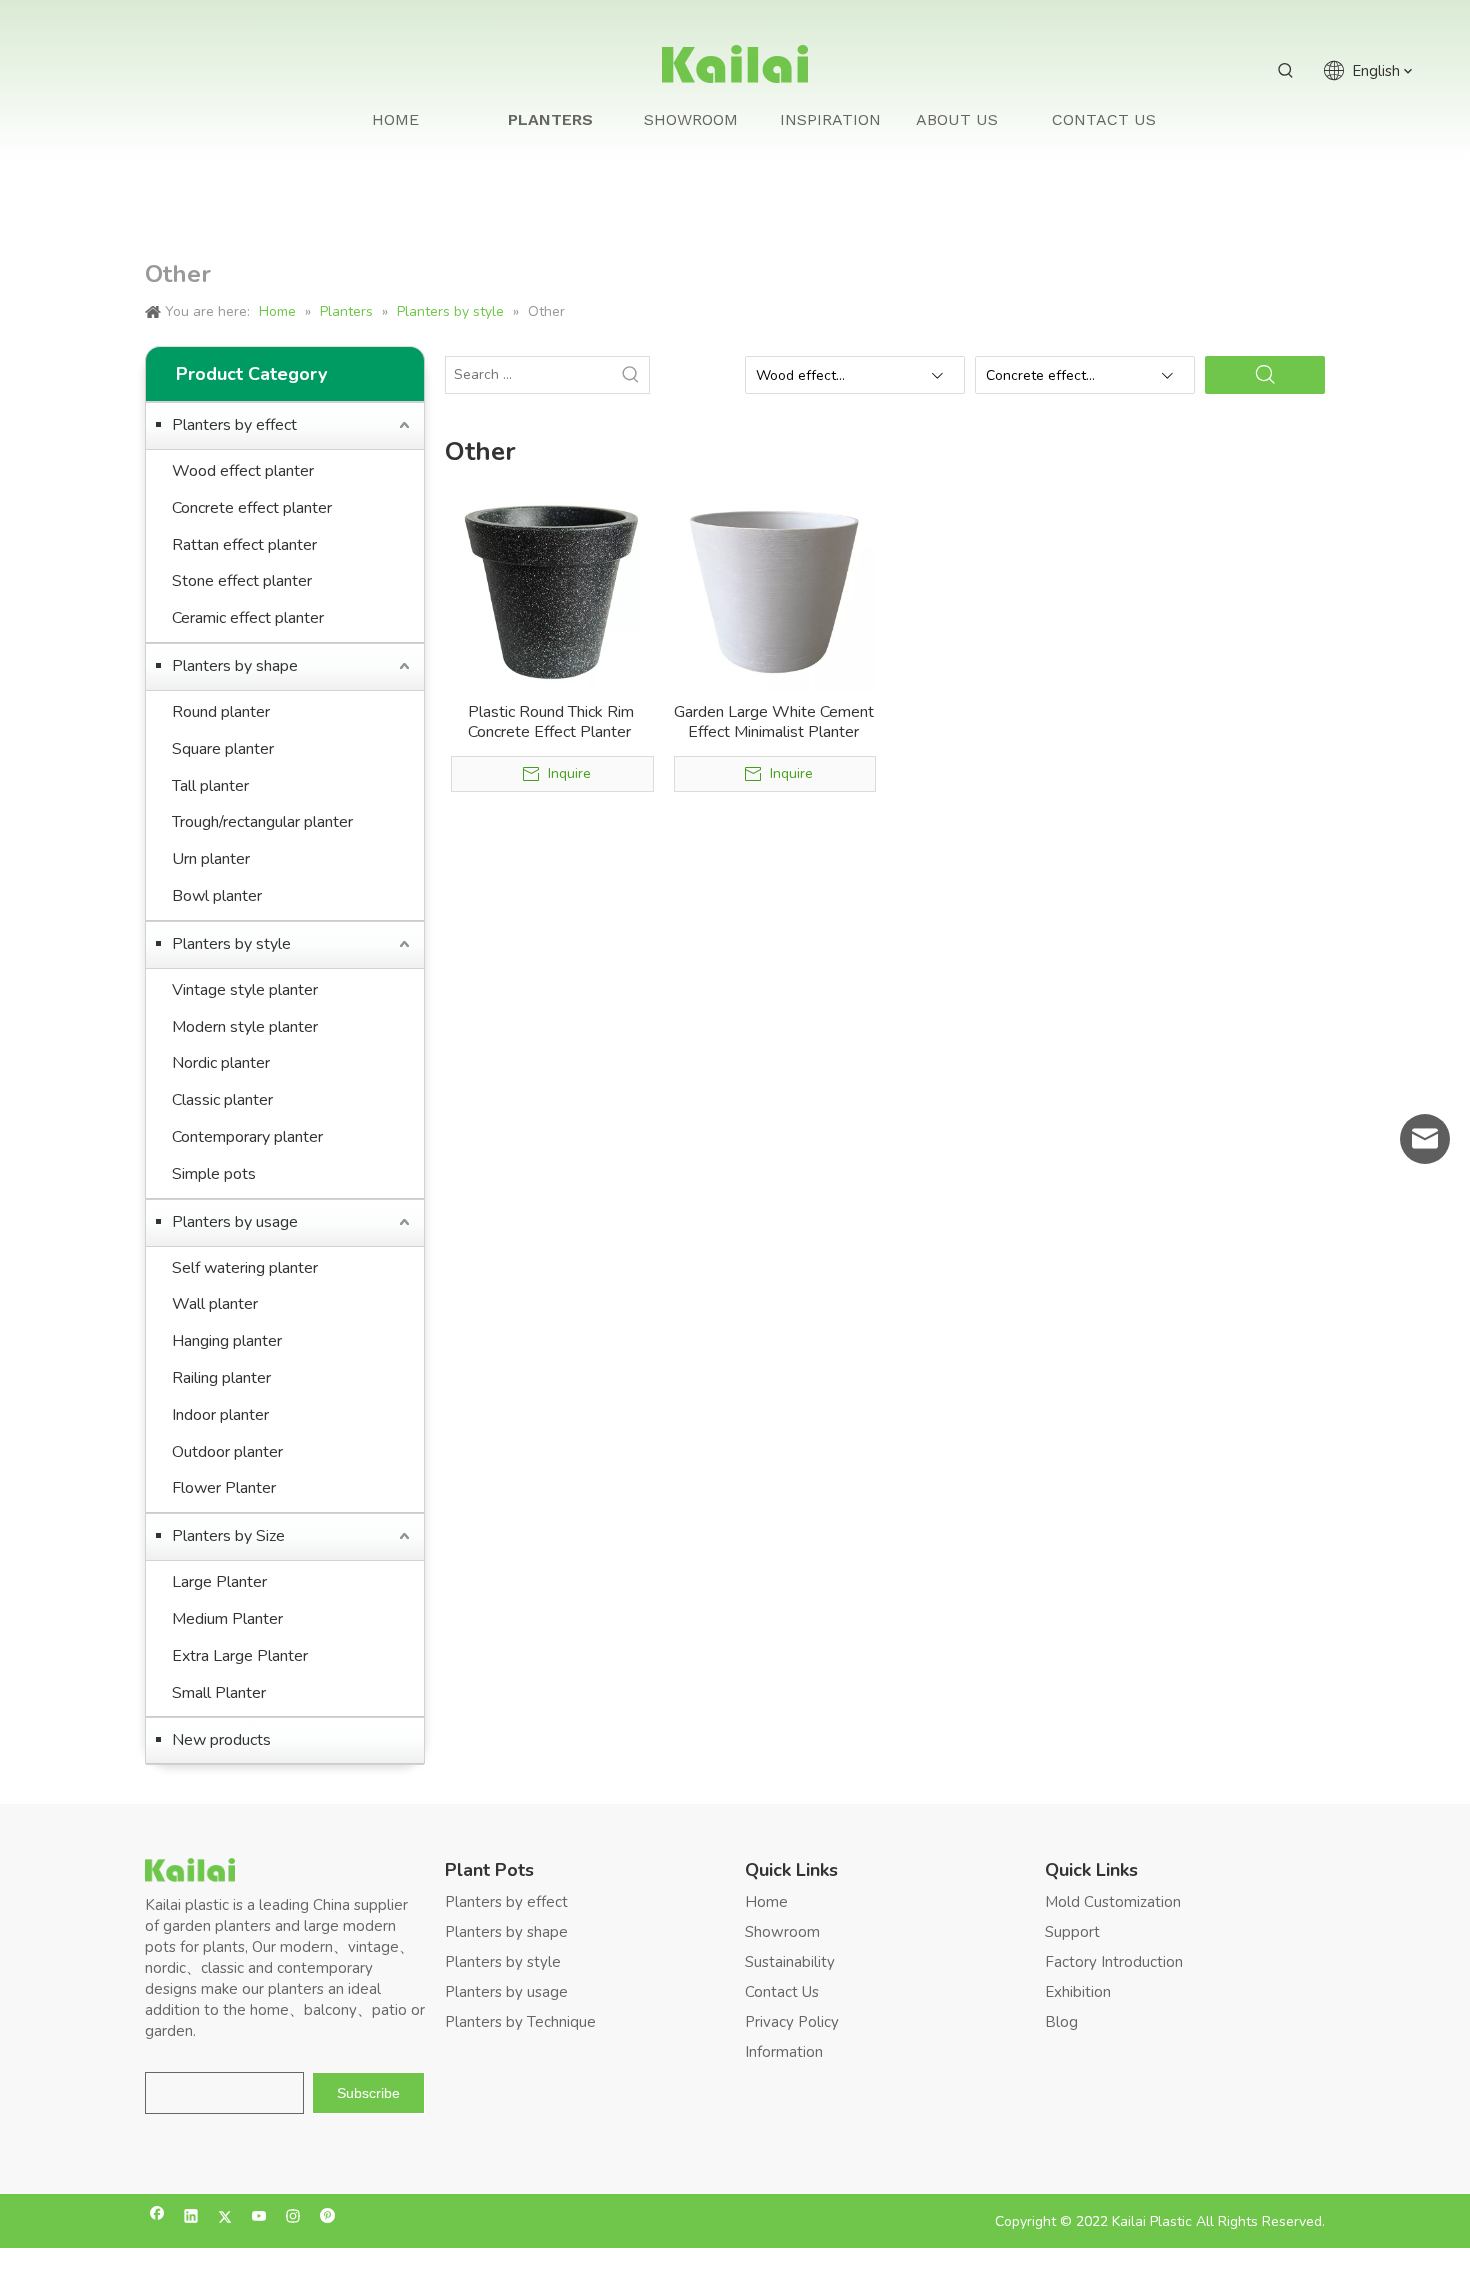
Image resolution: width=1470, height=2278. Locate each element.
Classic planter (222, 1100)
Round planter (221, 712)
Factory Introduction (1114, 1962)
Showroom (782, 1932)
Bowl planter (217, 896)
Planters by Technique (520, 2022)
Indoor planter (220, 1415)
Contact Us (782, 1992)
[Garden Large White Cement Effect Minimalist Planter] (774, 591)
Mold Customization (1113, 1902)
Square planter (223, 749)
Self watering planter (245, 1268)
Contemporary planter (247, 1137)
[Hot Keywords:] (1286, 71)
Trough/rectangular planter (262, 822)
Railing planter (221, 1378)
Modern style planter (245, 1027)
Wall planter (215, 1304)
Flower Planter (224, 1488)
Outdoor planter (227, 1452)
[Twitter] (225, 2218)
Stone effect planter (242, 581)
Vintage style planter (245, 990)
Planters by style (231, 944)
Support (1072, 1932)
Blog (1061, 2022)
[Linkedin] (191, 2218)
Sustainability (790, 1962)
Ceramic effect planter (248, 618)
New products (221, 1740)
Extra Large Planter (240, 1656)
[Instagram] (293, 2218)
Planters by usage (235, 1222)
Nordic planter (221, 1063)
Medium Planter (227, 1619)
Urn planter (211, 859)
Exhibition (1078, 1992)
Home (766, 1902)
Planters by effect (234, 425)
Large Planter (219, 1582)
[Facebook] (157, 2218)
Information (784, 2052)
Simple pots (214, 1174)
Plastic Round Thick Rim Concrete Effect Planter (551, 722)
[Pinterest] (327, 2218)
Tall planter (210, 786)
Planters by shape (235, 666)
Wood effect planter (243, 471)
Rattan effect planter (244, 545)
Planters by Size (228, 1536)
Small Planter (219, 1693)
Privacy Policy (792, 2022)
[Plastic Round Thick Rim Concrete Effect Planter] (551, 591)
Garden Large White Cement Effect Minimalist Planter (774, 722)
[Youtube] (259, 2218)
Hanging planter (227, 1341)
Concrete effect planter (252, 508)
